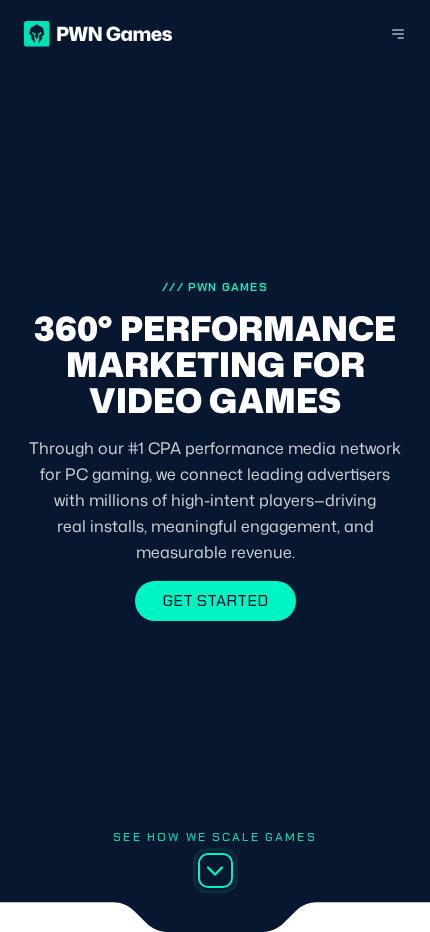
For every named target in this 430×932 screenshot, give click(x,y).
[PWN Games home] (98, 34)
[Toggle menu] (386, 34)
